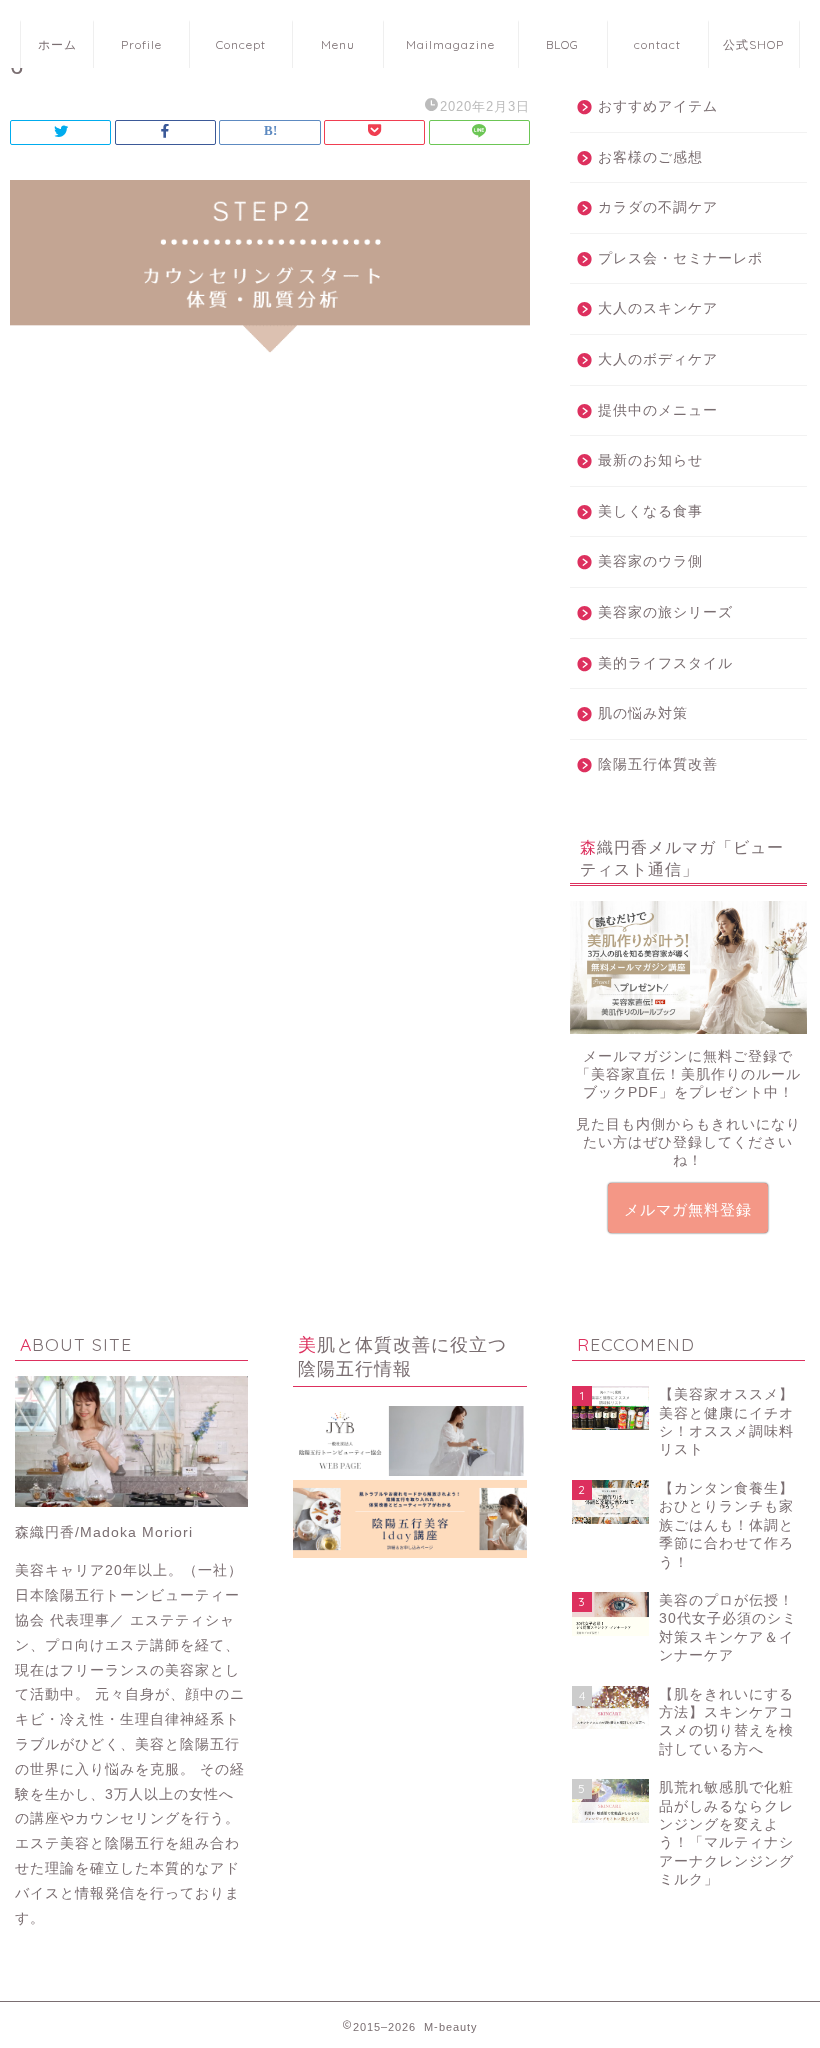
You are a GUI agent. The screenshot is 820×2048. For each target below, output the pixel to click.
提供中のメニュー (658, 410)
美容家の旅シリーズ (665, 612)
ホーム (57, 44)
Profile (141, 44)
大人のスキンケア (658, 308)
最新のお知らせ (650, 460)
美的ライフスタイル (665, 663)
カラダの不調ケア (658, 207)
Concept (241, 44)
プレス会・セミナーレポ (680, 258)
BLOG (562, 44)
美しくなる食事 (650, 511)
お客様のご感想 (650, 157)
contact (657, 44)
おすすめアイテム (658, 106)
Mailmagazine (450, 44)
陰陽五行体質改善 (658, 764)
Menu (338, 44)
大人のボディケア (658, 359)
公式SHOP (753, 44)
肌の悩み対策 (643, 713)
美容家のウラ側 (650, 561)
